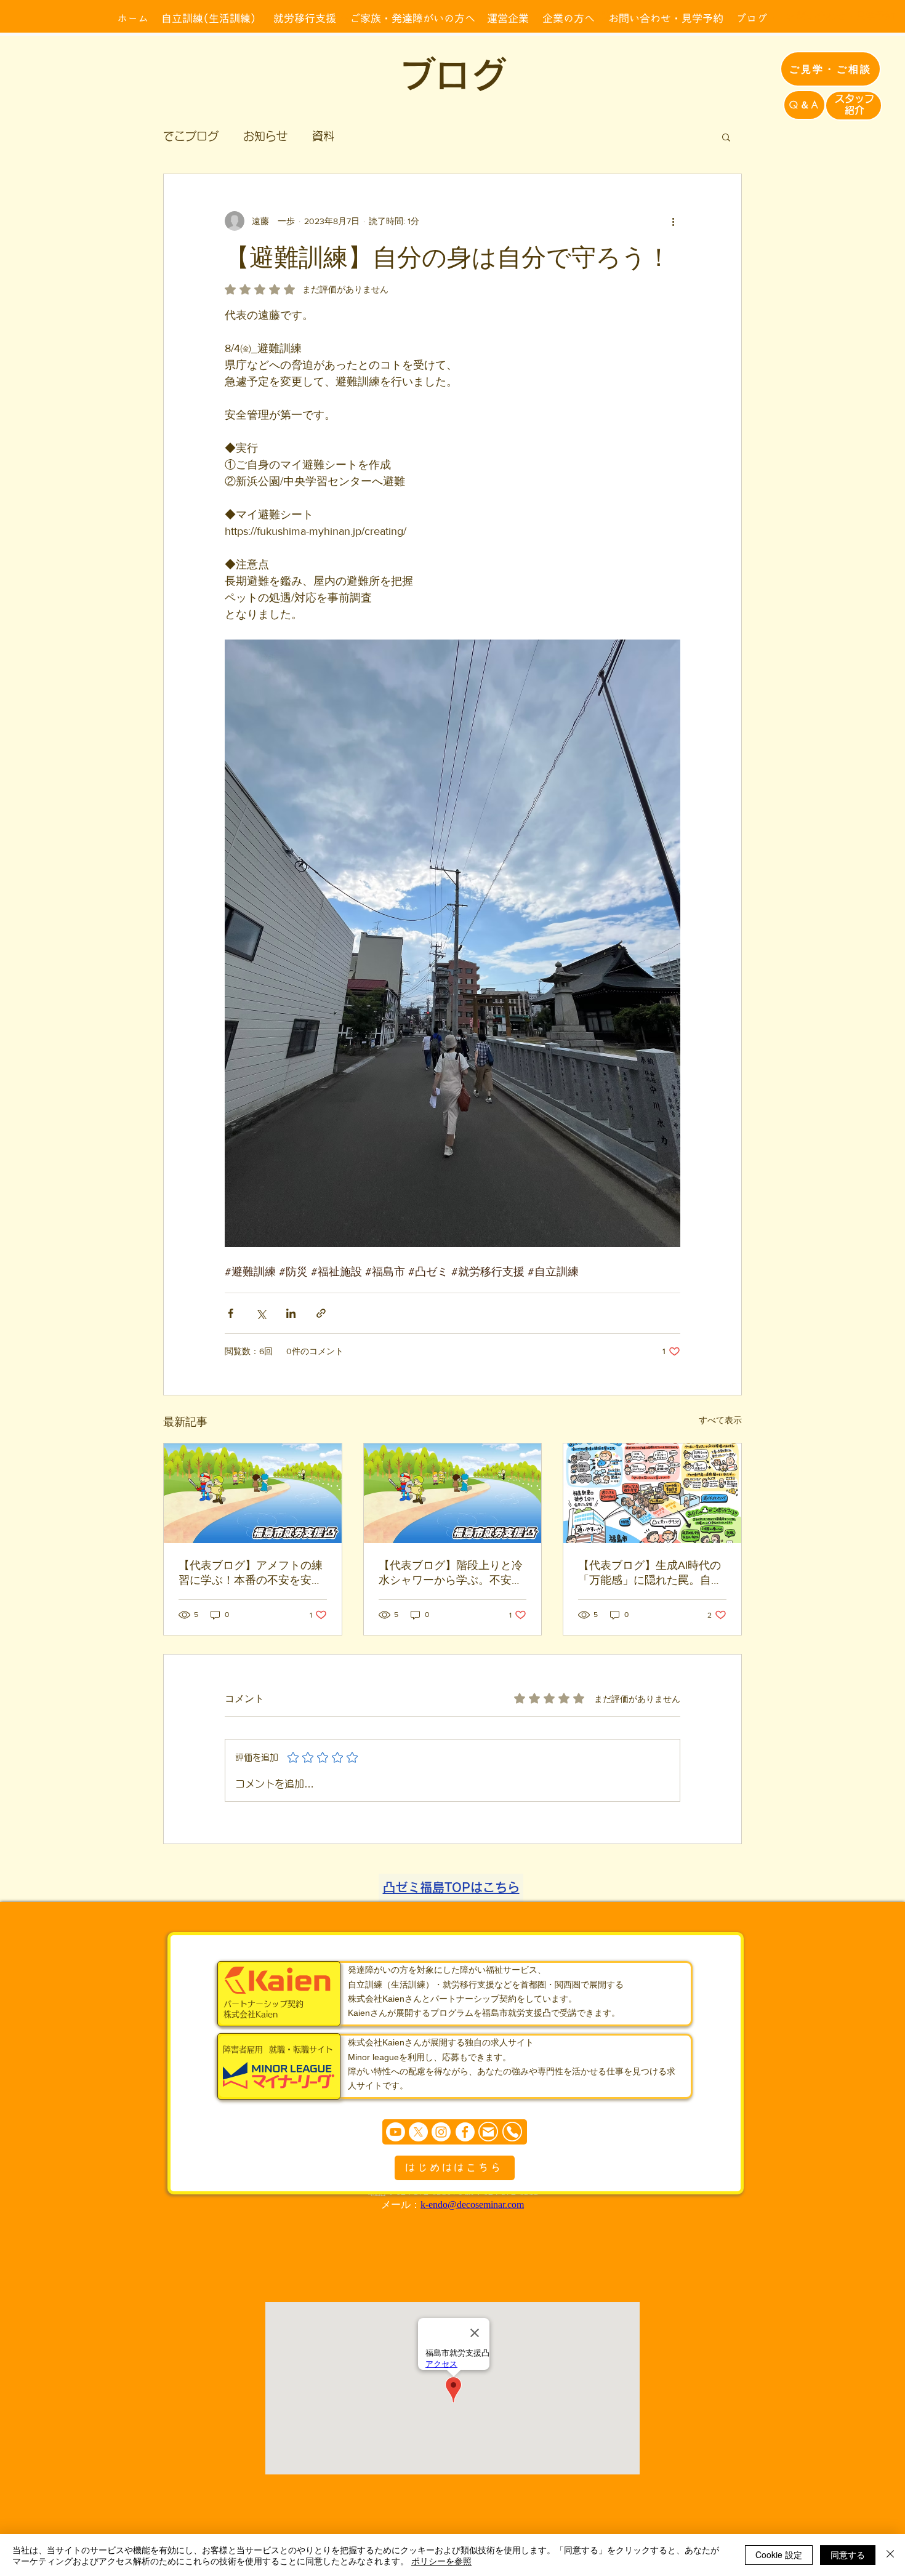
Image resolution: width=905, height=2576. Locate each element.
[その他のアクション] (673, 221)
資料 (323, 136)
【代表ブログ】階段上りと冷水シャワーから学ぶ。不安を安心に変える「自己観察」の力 (451, 1573)
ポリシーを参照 (441, 2561)
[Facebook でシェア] (231, 1313)
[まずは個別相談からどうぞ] (455, 2132)
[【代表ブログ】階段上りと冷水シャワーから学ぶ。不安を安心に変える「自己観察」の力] (453, 1493)
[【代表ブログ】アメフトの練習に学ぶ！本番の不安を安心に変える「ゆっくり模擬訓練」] (253, 1493)
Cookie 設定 (779, 2554)
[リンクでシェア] (321, 1313)
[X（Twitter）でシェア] (261, 1313)
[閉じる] (890, 2555)
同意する (848, 2554)
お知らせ (265, 136)
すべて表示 (720, 1420)
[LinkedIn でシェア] (291, 1313)
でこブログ (191, 136)
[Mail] (488, 2132)
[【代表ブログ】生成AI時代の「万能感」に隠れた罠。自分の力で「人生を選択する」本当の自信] (652, 1493)
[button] (726, 137)
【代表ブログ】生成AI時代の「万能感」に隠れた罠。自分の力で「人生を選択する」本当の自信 (650, 1573)
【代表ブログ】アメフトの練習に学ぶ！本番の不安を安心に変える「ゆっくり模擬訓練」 (251, 1573)
